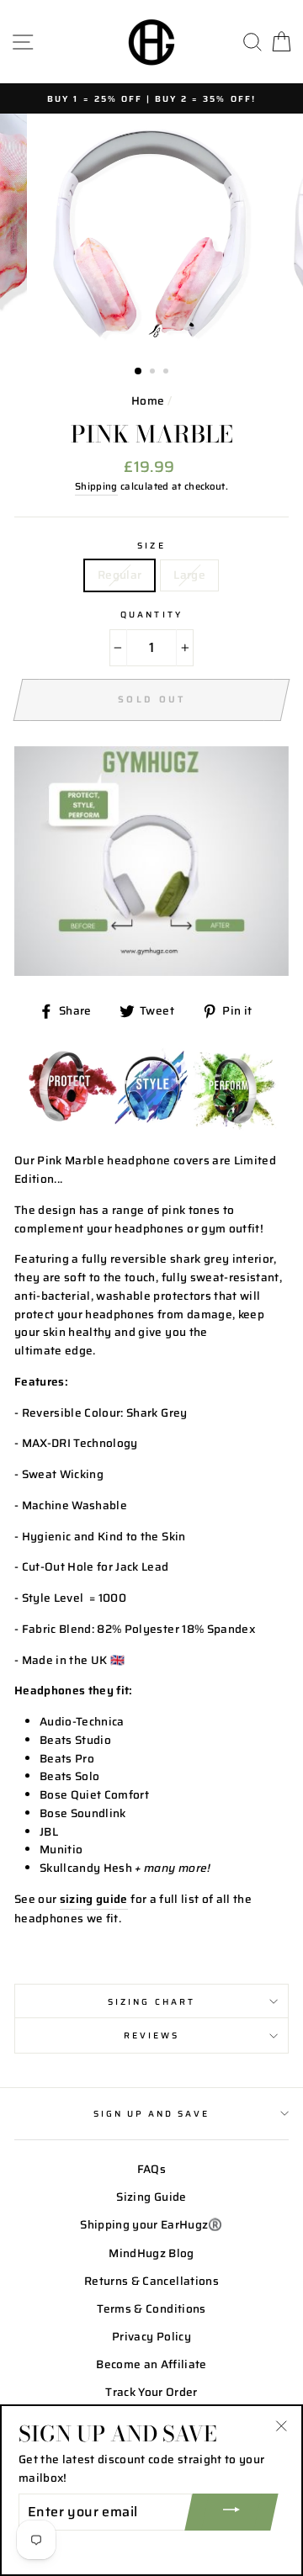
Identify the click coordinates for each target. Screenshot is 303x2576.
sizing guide (94, 1899)
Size (151, 545)
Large (189, 575)
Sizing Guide (151, 2197)
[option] (151, 98)
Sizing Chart (151, 2001)
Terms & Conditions (151, 2309)
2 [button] (154, 373)
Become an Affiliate (151, 2364)
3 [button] (167, 373)
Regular (120, 575)
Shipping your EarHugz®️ (151, 2225)
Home (148, 401)
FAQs (151, 2169)
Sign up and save (152, 2113)
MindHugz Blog (151, 2253)
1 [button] (139, 372)
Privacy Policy (151, 2337)
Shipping (96, 486)
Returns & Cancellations (151, 2281)
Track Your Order (151, 2392)
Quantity (151, 614)
